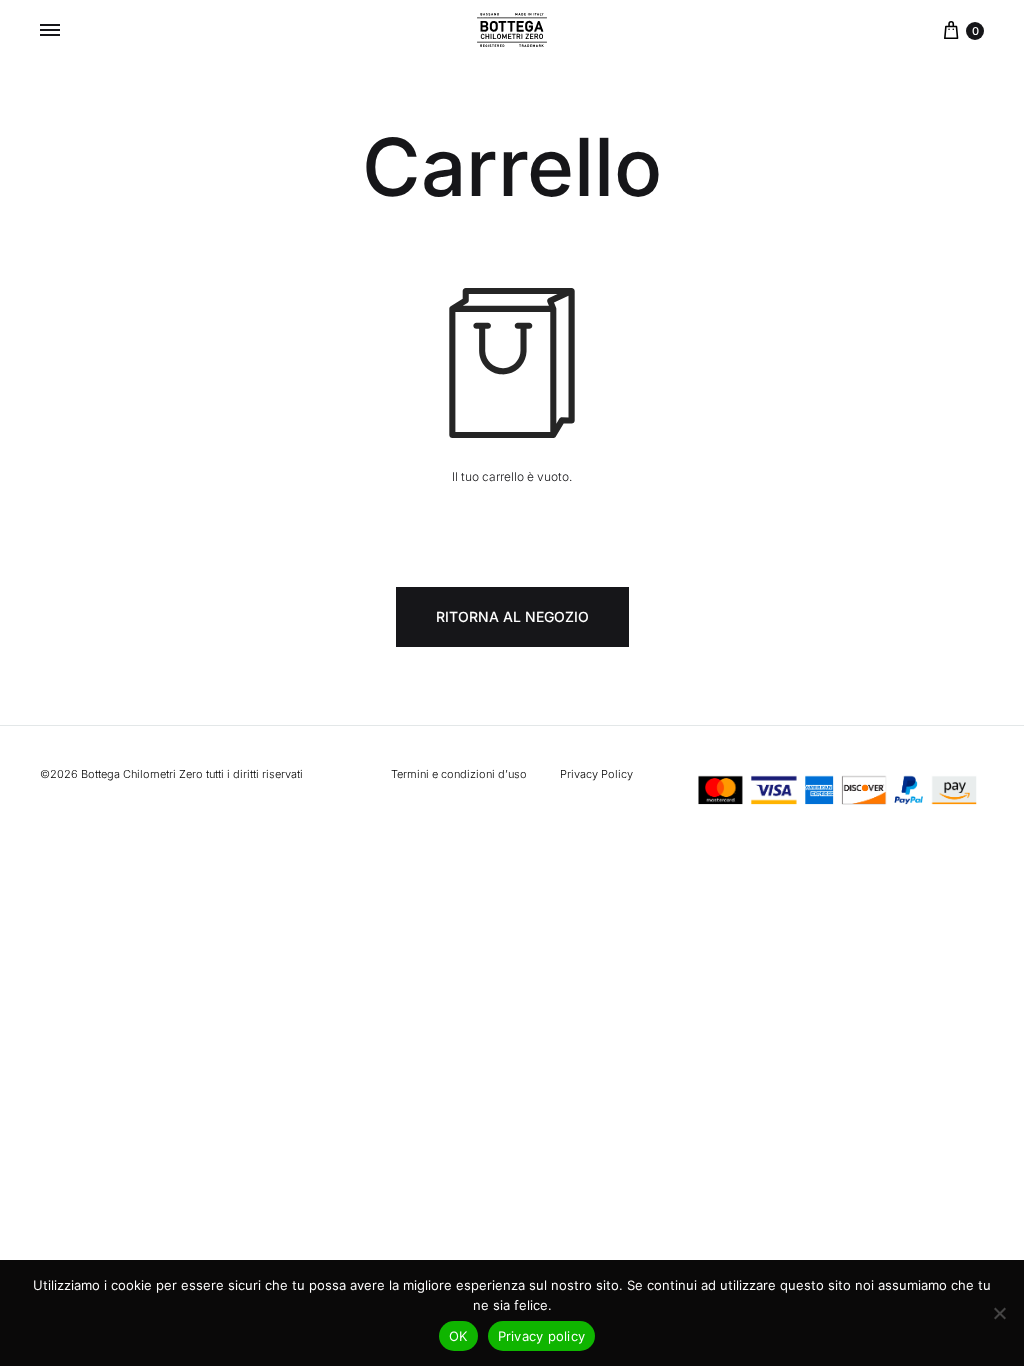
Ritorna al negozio (512, 616)
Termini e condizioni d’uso (459, 774)
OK (458, 1336)
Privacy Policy (596, 774)
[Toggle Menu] (50, 30)
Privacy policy (542, 1336)
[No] (999, 1313)
